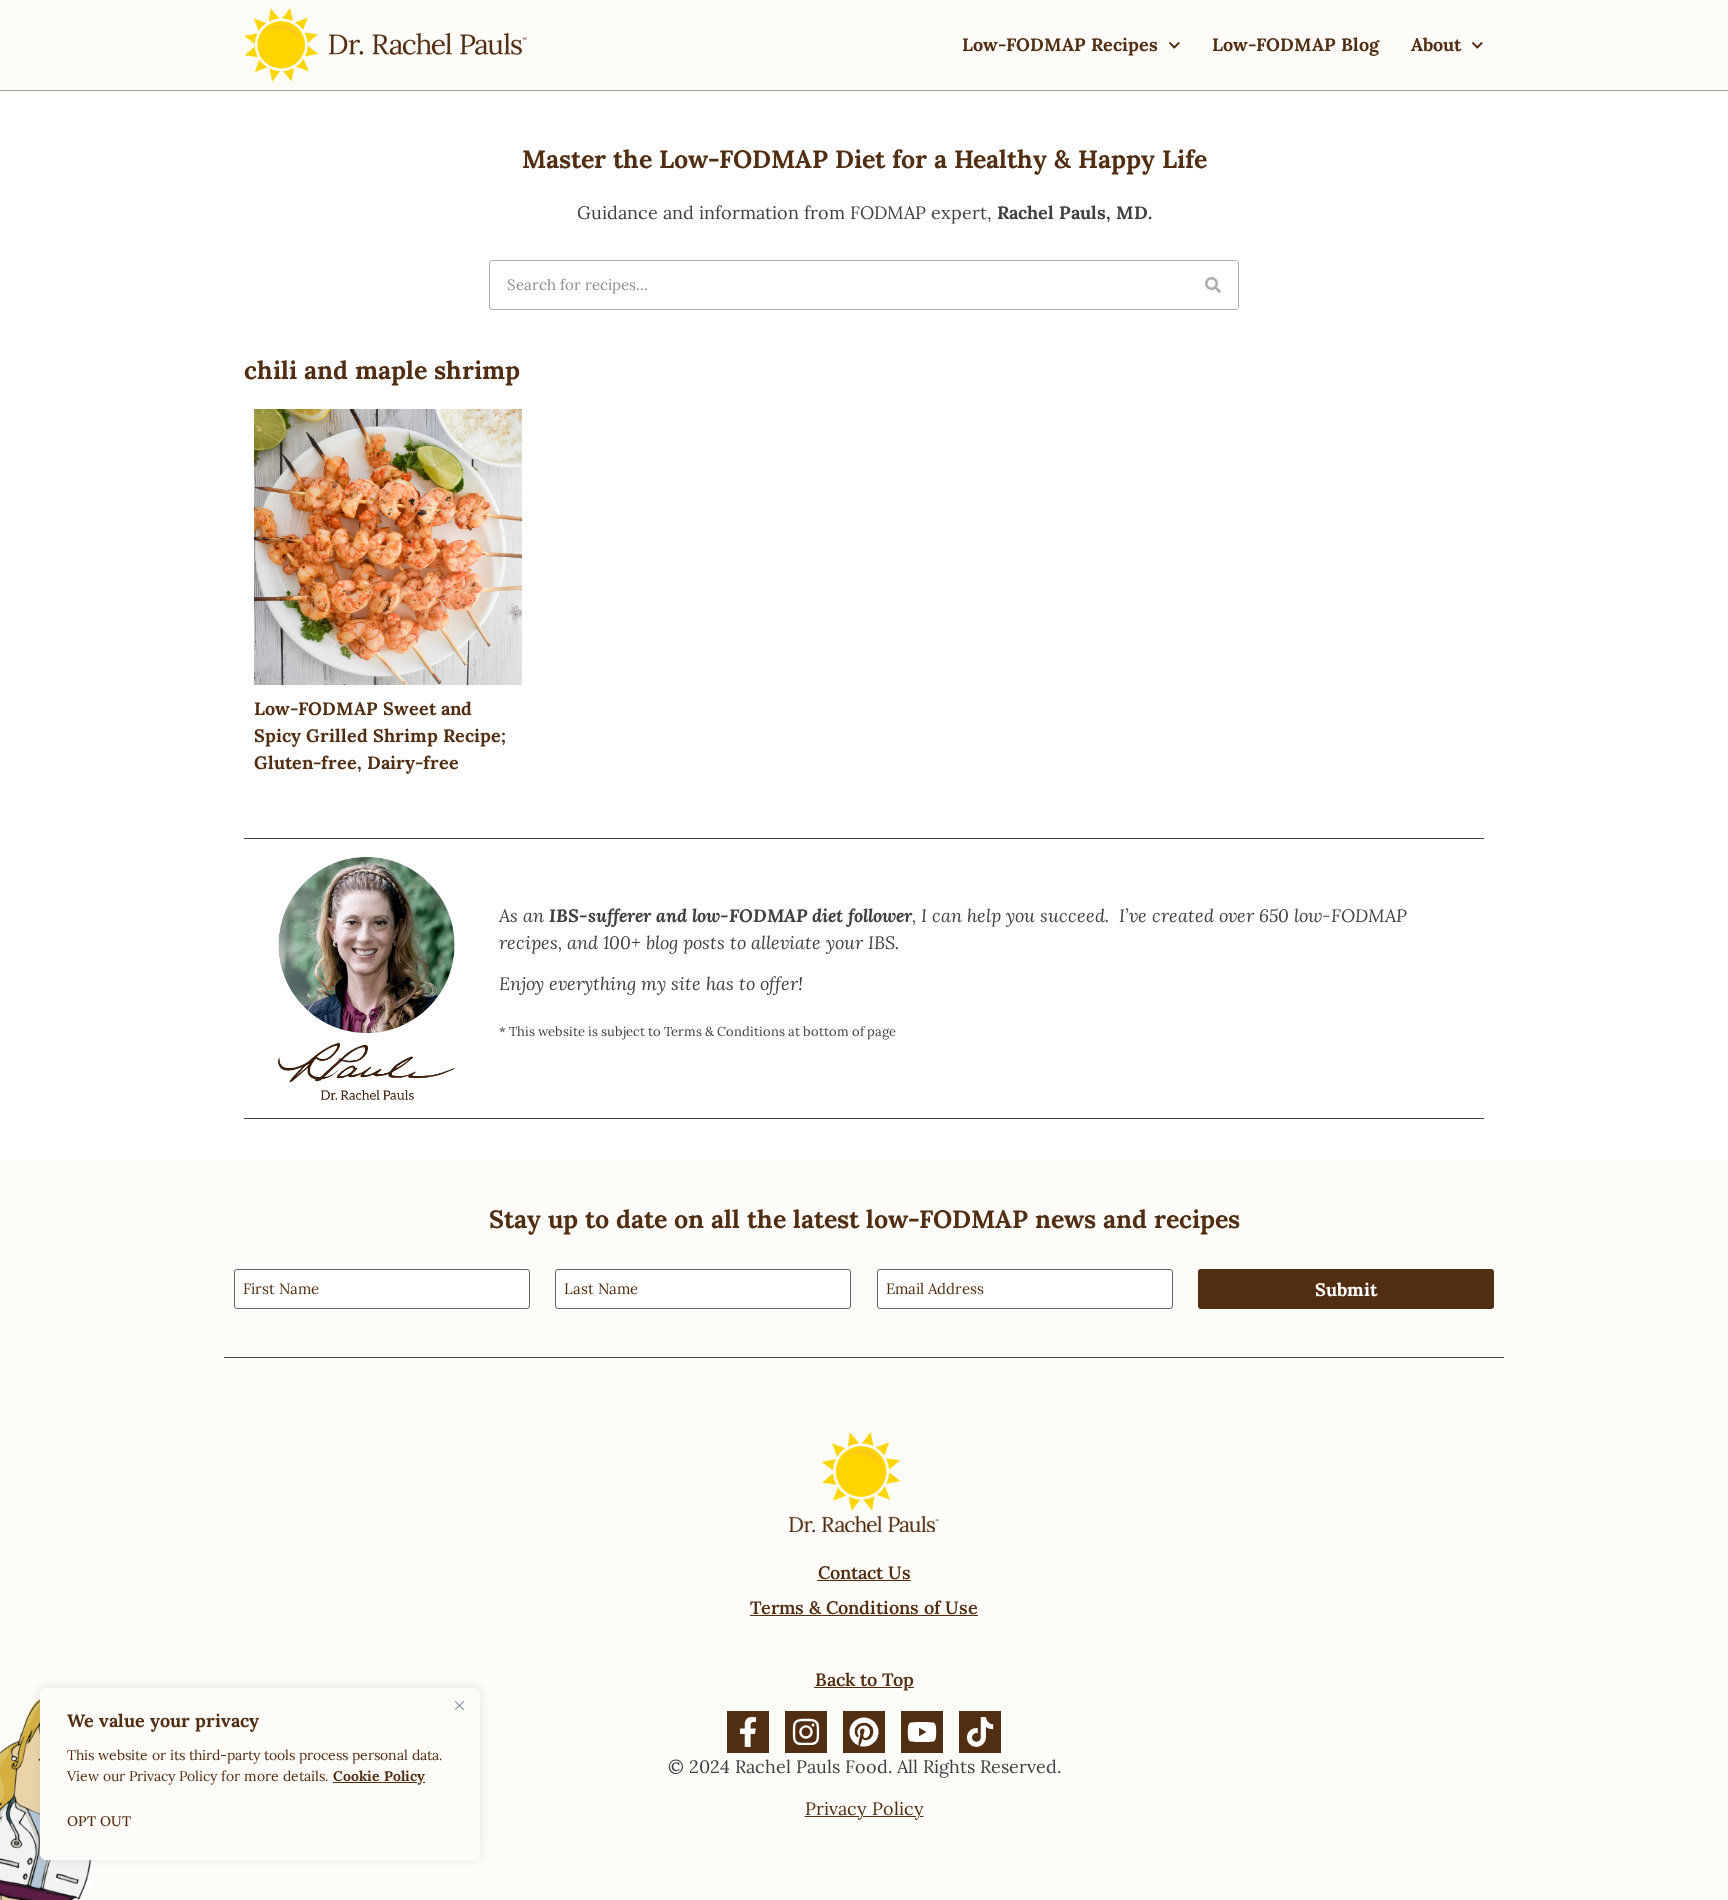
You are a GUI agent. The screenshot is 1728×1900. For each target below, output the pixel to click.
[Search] (1213, 285)
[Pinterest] (864, 1732)
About (1436, 44)
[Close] (459, 1705)
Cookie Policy (379, 1776)
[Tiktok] (980, 1732)
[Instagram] (806, 1732)
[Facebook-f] (748, 1732)
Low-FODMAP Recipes (1060, 44)
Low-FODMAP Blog (1295, 44)
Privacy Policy (864, 1808)
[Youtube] (922, 1732)
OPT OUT (99, 1821)
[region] (260, 1774)
